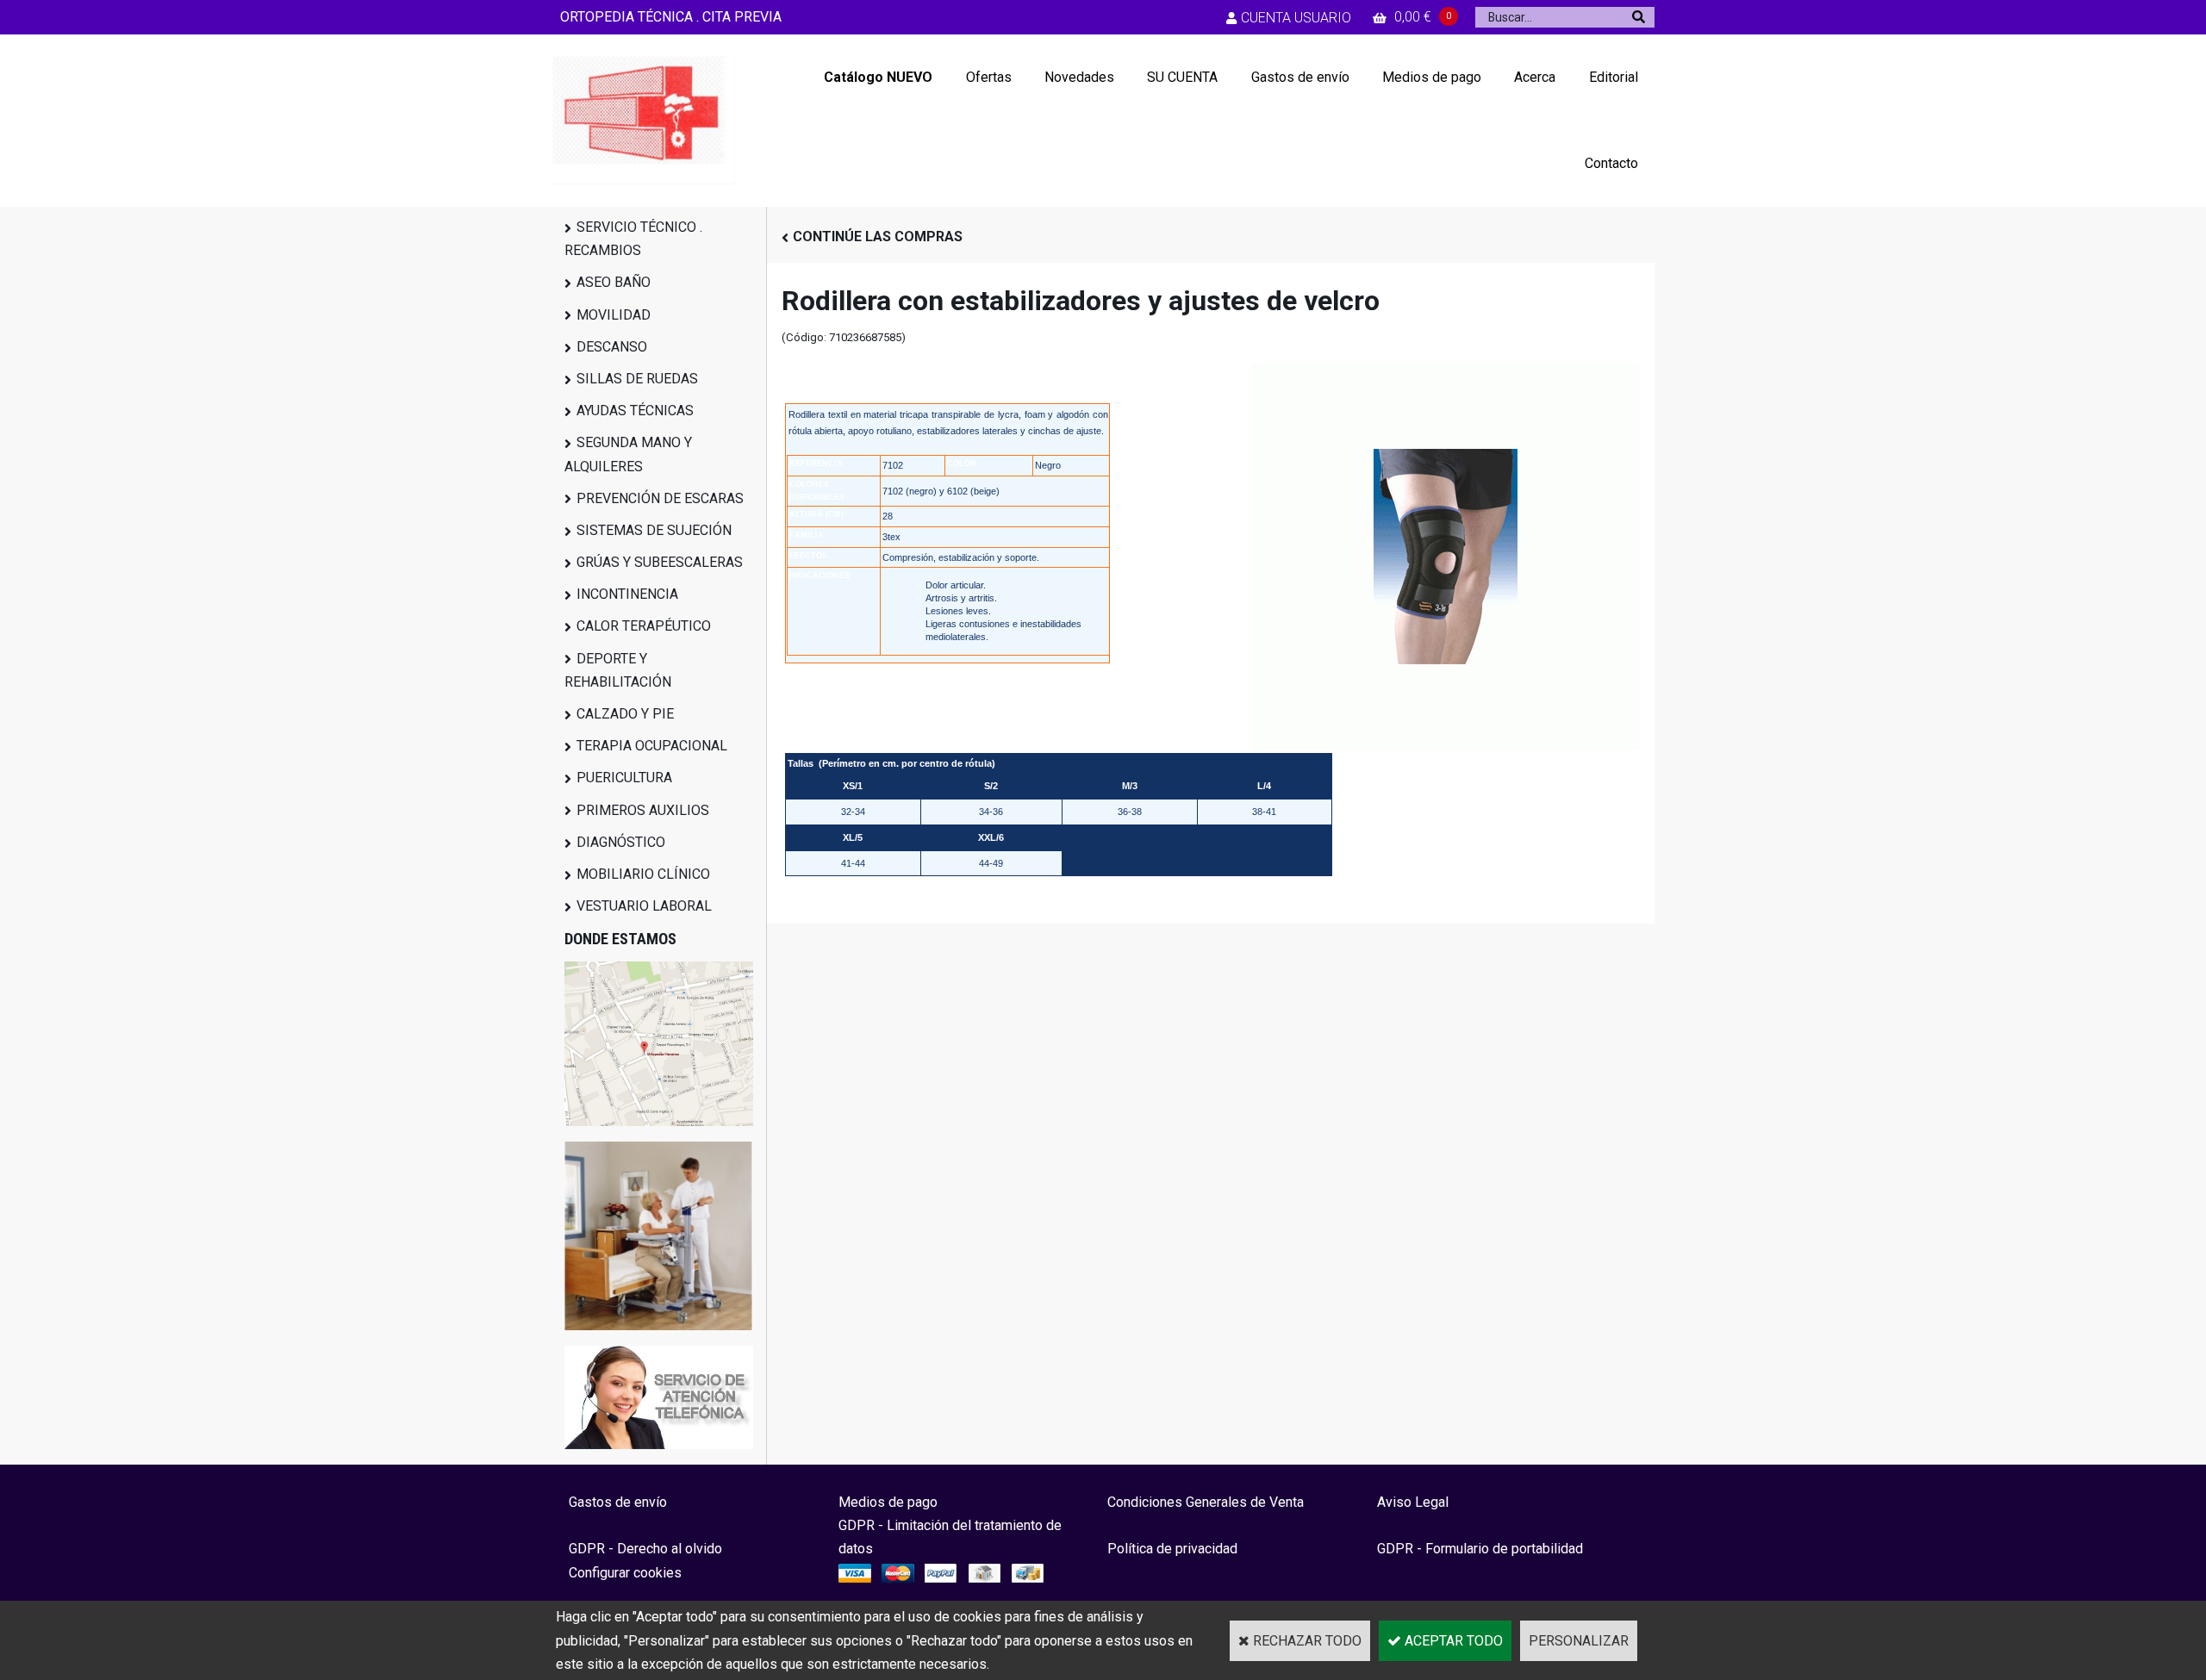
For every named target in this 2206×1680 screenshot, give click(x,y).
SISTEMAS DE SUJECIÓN (654, 530)
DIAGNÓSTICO (621, 842)
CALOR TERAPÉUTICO (644, 626)
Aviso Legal (1413, 1502)
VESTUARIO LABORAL (644, 906)
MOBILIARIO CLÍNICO (643, 874)
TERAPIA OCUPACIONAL (652, 746)
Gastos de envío (1300, 77)
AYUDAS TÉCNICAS (635, 411)
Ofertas (989, 77)
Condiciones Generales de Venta (1206, 1502)
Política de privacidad (1172, 1549)
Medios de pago (1432, 77)
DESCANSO (612, 347)
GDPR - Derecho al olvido (645, 1549)
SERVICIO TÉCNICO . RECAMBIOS (633, 239)
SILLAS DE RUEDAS (637, 379)
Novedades (1079, 77)
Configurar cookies (625, 1573)
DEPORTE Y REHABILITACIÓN (618, 670)
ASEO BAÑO (614, 282)
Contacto (1611, 163)
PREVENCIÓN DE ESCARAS (660, 498)
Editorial (1614, 77)
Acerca (1535, 77)
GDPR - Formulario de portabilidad (1480, 1549)
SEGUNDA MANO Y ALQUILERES (628, 454)
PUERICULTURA (624, 778)
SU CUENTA (1182, 77)
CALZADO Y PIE (625, 714)
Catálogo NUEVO (878, 77)
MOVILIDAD (614, 315)
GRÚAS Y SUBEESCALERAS (660, 562)
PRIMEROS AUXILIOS (643, 810)
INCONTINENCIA (627, 594)
